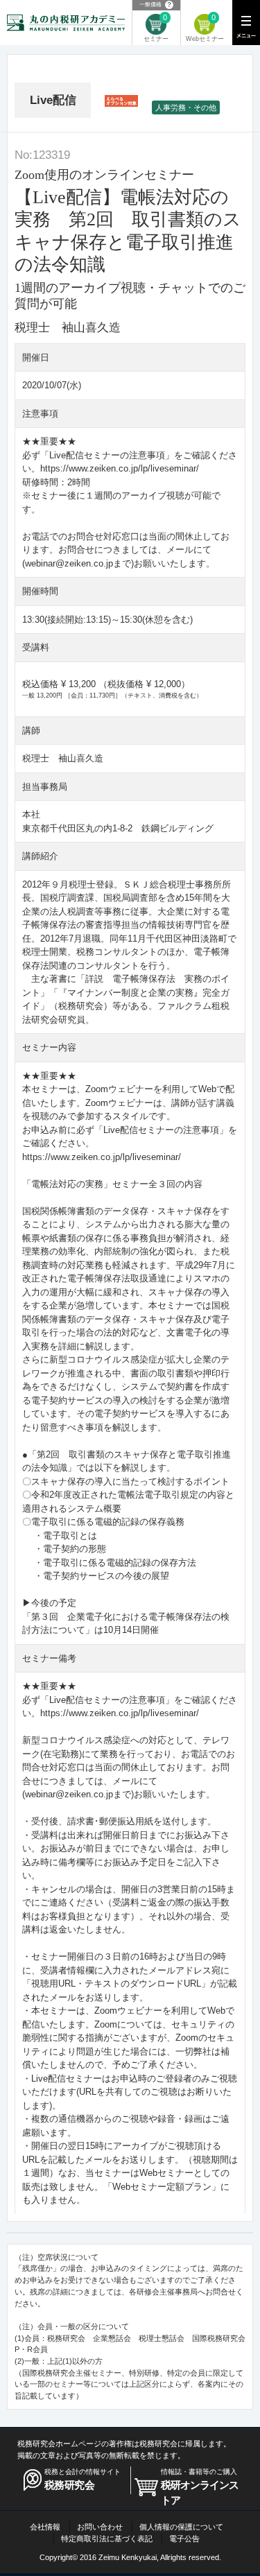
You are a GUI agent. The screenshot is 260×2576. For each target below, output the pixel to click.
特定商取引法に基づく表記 (107, 2539)
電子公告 (184, 2539)
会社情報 (45, 2527)
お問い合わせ (100, 2527)
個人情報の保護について (181, 2527)
